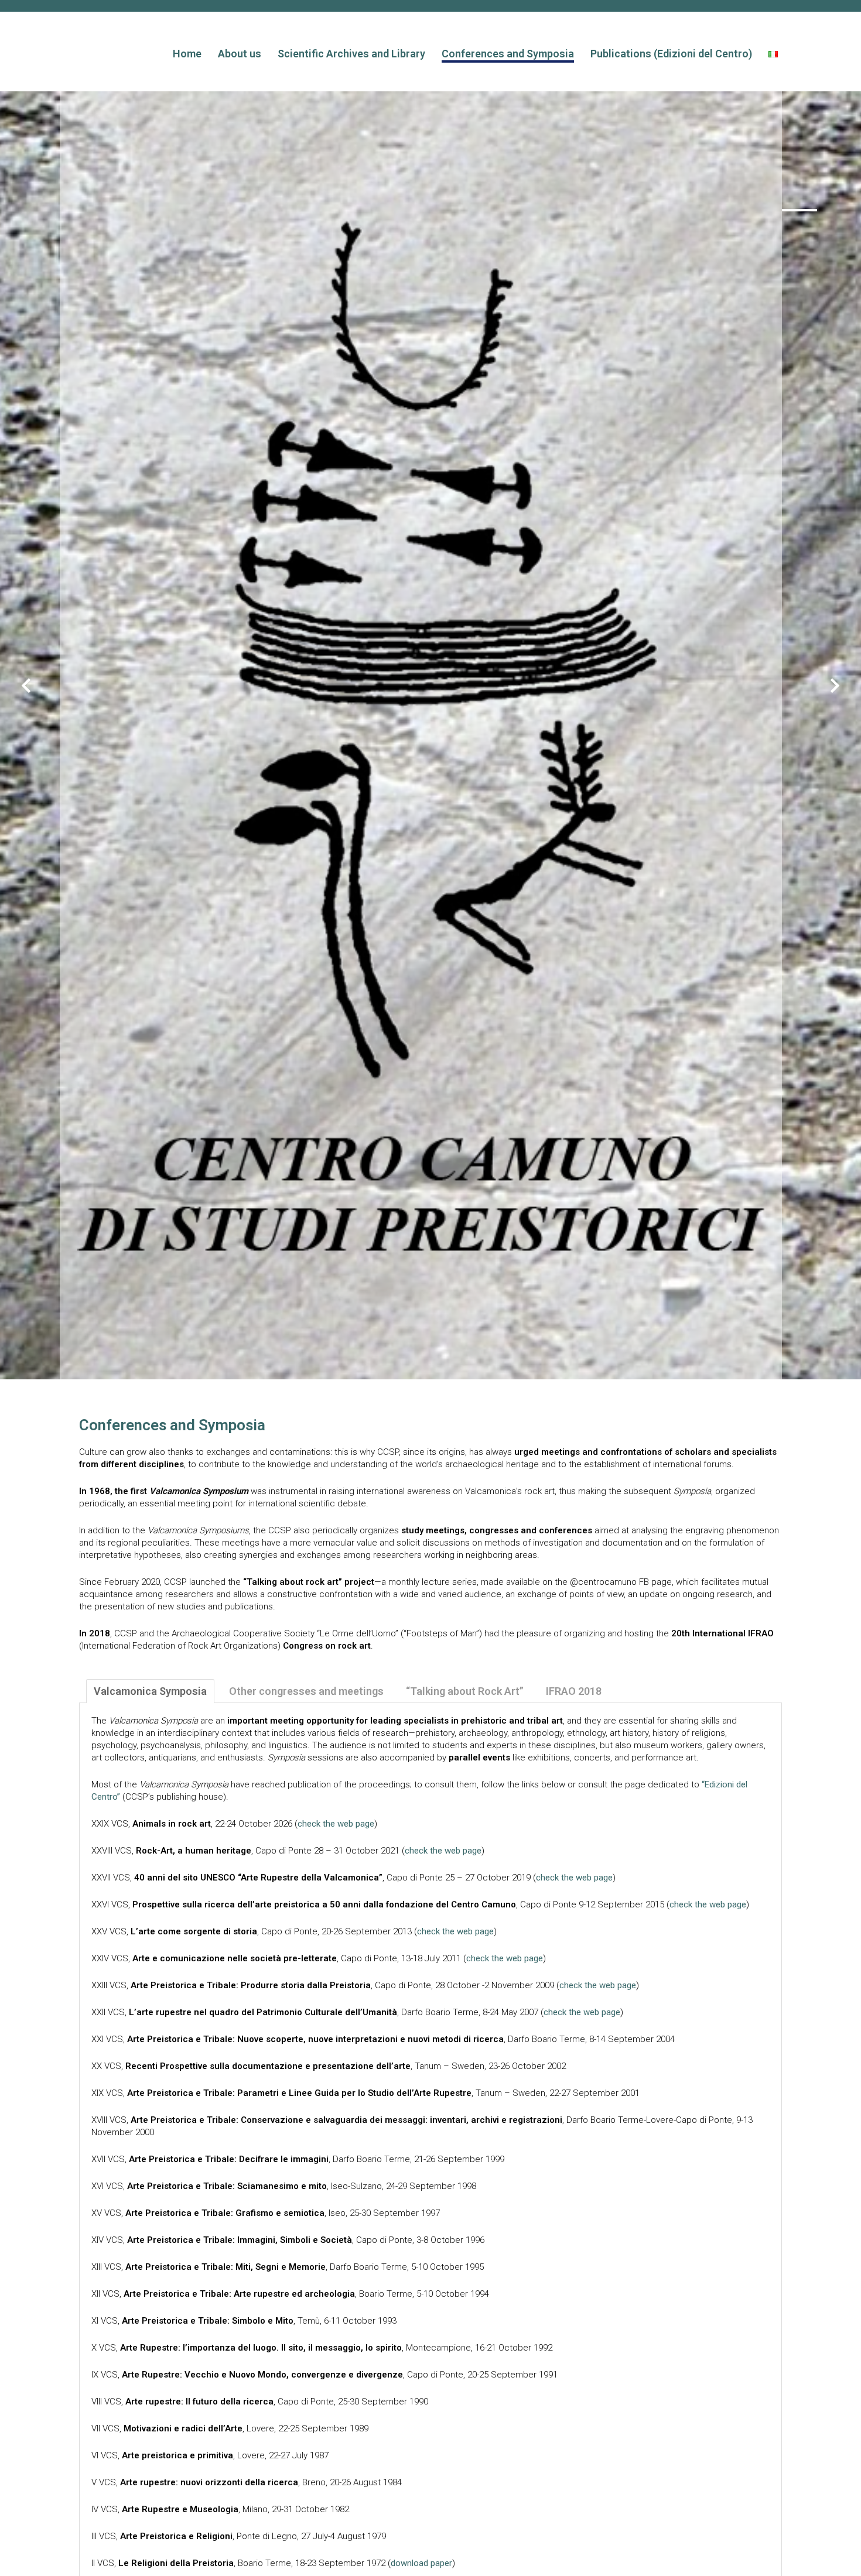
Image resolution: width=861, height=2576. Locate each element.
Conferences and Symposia (508, 54)
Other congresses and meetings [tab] (306, 1691)
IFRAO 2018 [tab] (574, 1691)
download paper (421, 2563)
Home (187, 54)
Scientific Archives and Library (351, 54)
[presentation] (26, 687)
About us (240, 54)
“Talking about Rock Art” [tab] (465, 1691)
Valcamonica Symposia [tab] (150, 1691)
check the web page (336, 1824)
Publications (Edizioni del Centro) (671, 54)
